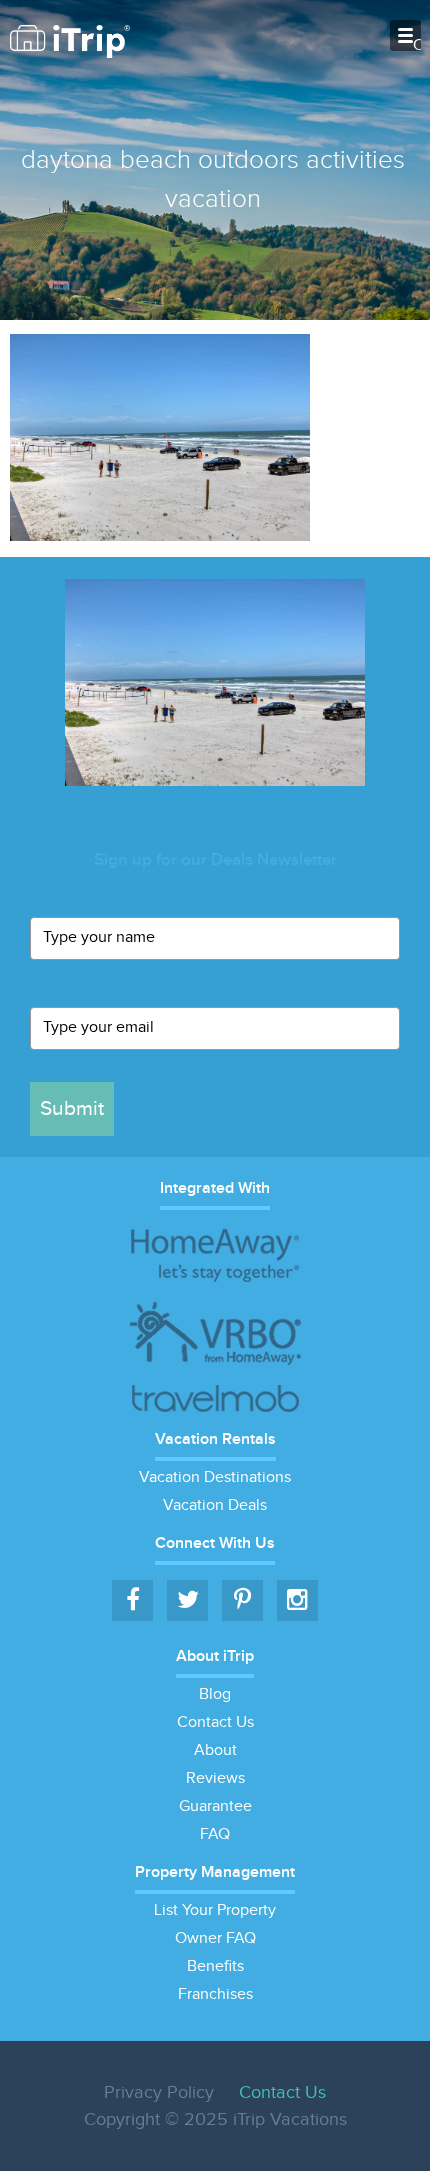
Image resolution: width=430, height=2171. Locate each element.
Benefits (215, 1966)
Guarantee (215, 1806)
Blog (215, 1694)
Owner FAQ (215, 1938)
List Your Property (215, 1910)
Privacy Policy (159, 2092)
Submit (72, 1108)
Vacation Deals (215, 1505)
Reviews (215, 1778)
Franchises (215, 1994)
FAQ (215, 1834)
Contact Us (215, 1722)
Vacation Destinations (215, 1477)
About (215, 1750)
